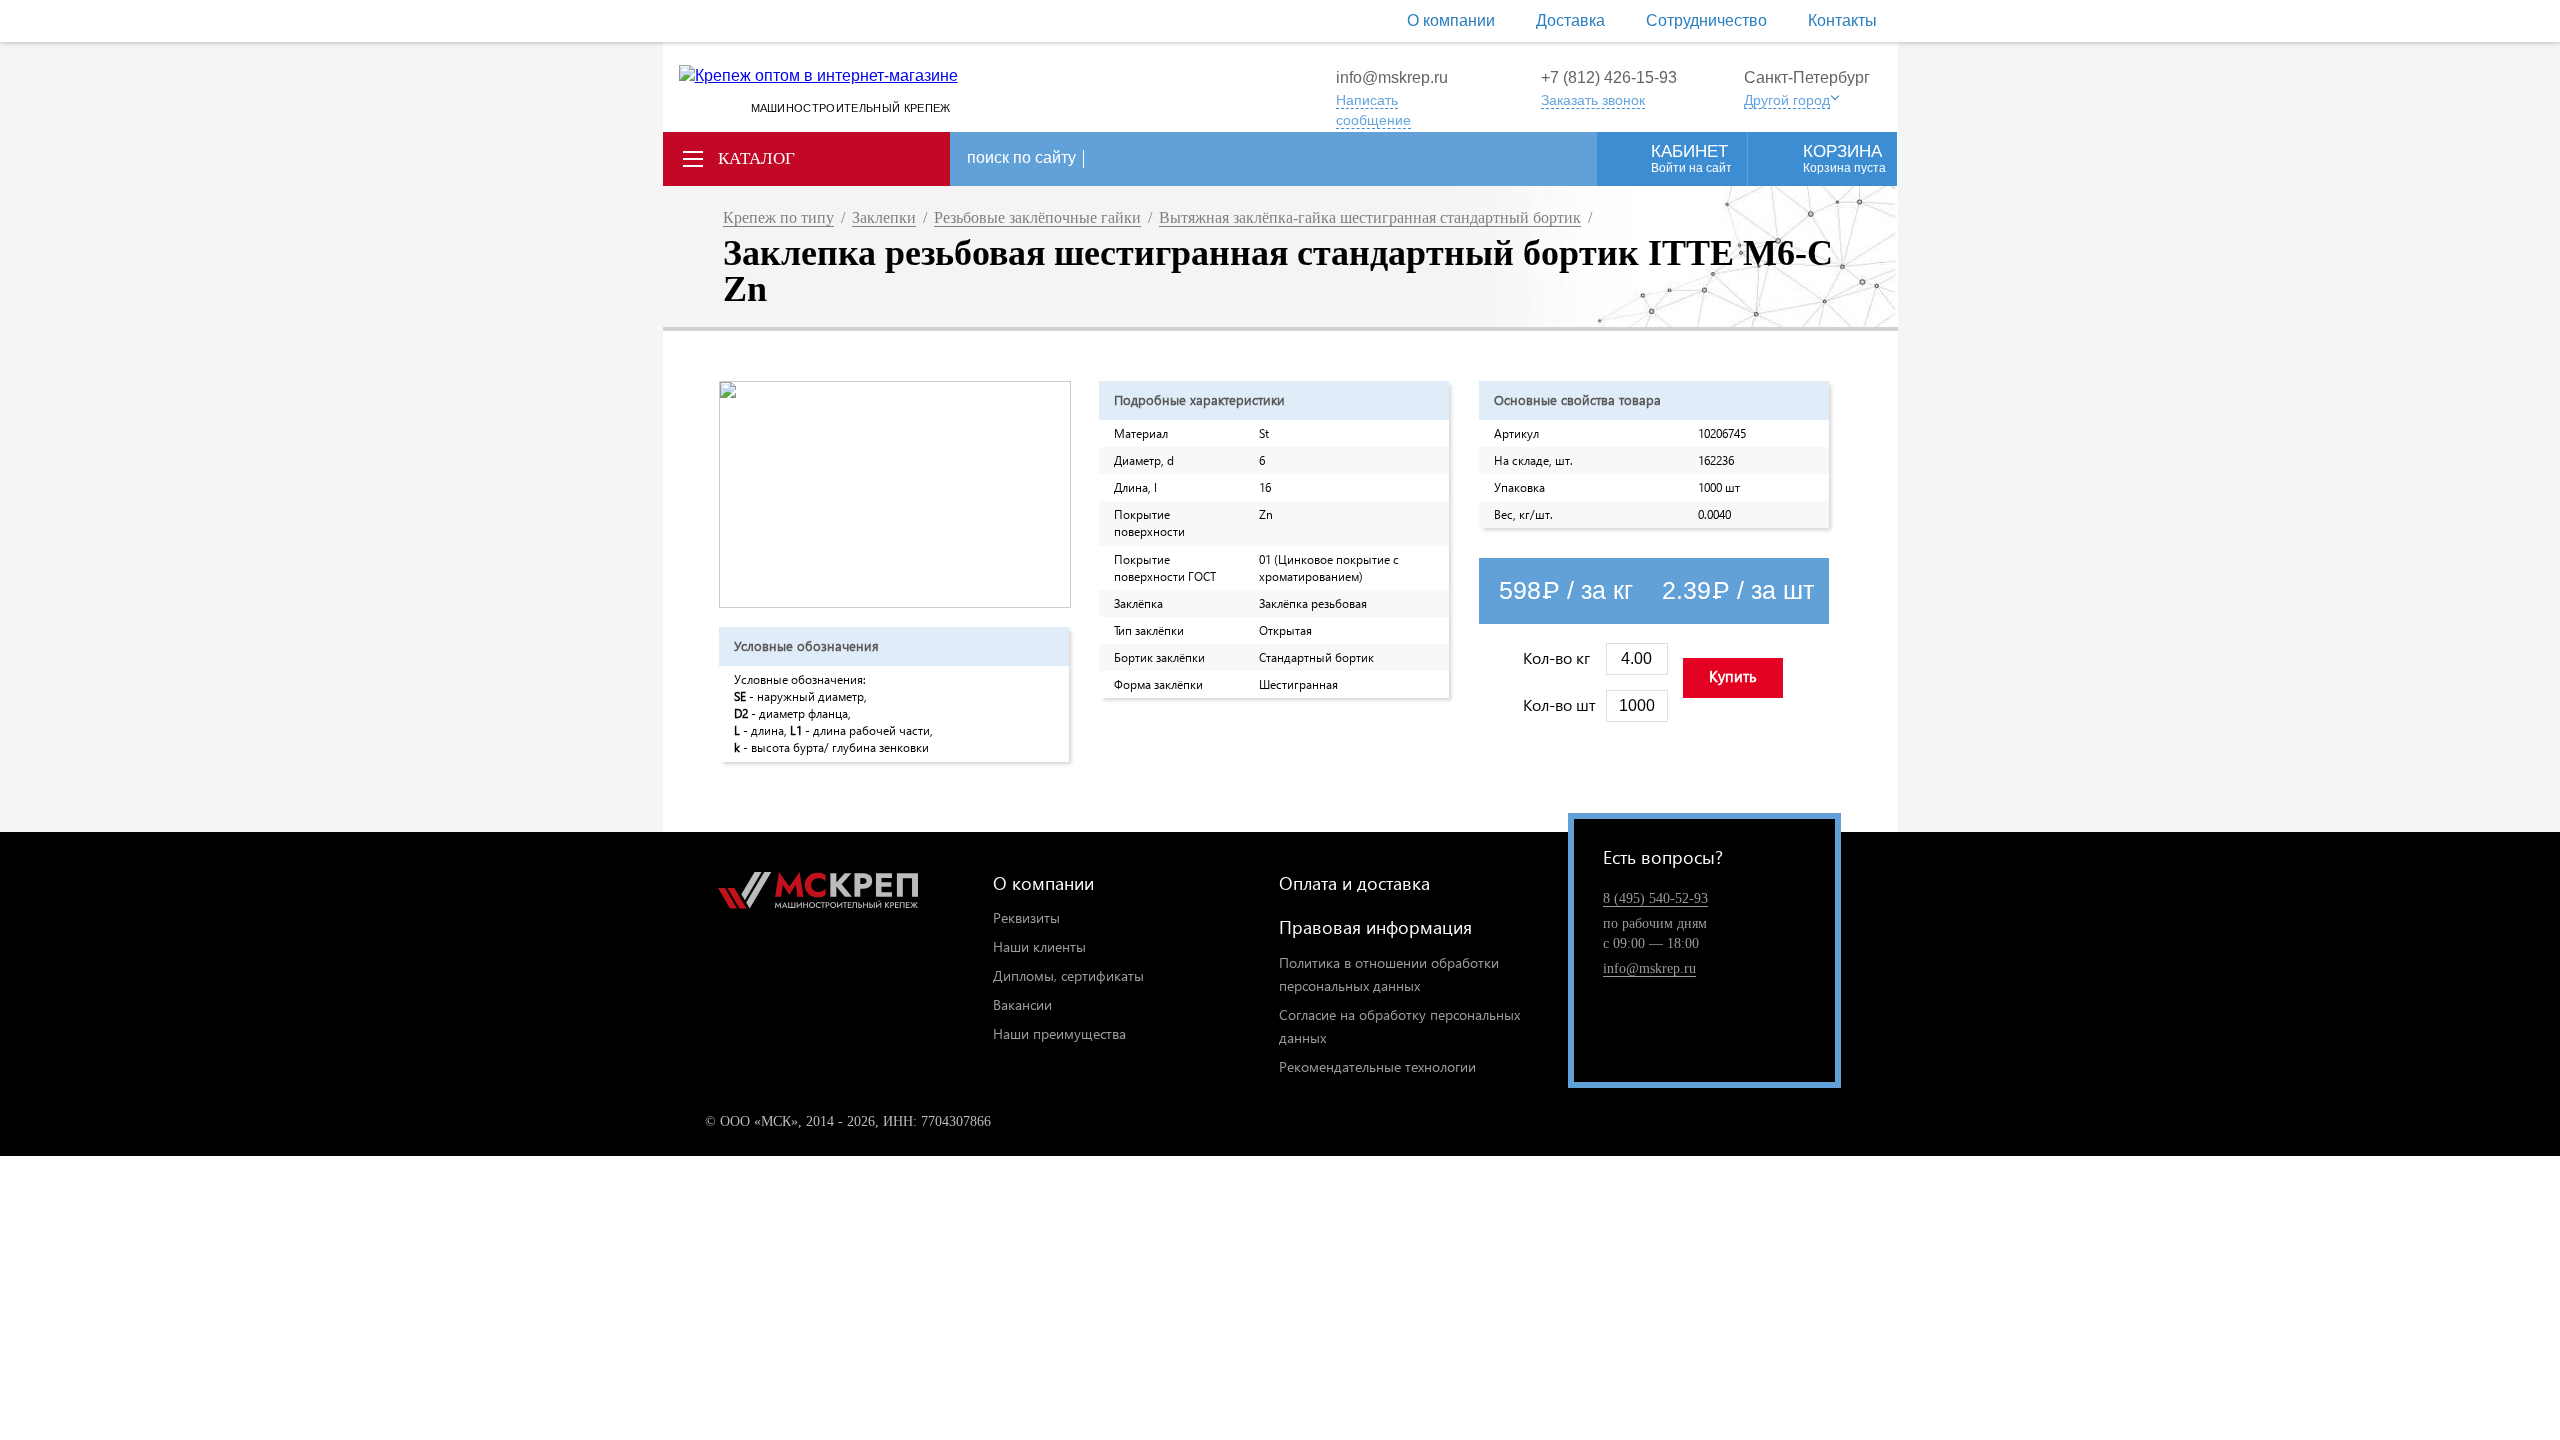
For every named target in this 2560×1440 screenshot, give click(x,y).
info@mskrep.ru (1392, 77)
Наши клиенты (1039, 946)
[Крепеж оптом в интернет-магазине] (818, 894)
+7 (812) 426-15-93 (1609, 77)
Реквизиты (1026, 917)
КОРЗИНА (1844, 158)
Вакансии (1022, 1004)
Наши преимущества (1059, 1033)
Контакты (1842, 20)
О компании (1451, 20)
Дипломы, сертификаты (1068, 975)
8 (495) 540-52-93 (1655, 898)
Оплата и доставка (1354, 882)
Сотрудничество (1706, 20)
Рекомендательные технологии (1377, 1066)
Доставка (1570, 20)
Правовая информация (1375, 926)
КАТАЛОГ (756, 158)
